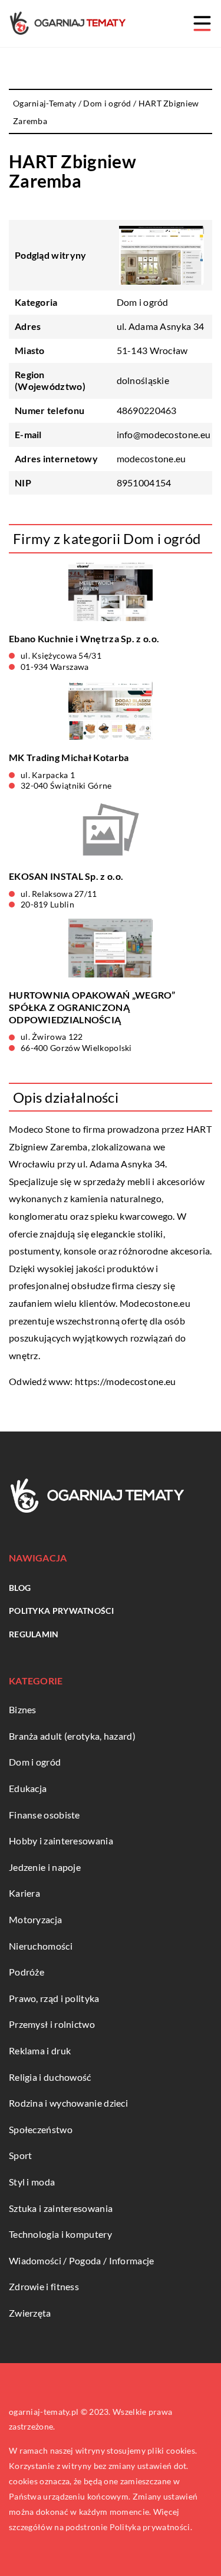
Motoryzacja (35, 1919)
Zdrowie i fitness (44, 2286)
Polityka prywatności (61, 1611)
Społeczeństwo (41, 2129)
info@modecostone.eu (164, 434)
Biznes (23, 1709)
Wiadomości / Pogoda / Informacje (82, 2260)
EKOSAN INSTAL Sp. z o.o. (66, 876)
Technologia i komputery (60, 2234)
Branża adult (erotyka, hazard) (72, 1736)
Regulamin (34, 1634)
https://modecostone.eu (126, 1381)
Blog (20, 1588)
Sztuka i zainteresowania (61, 2208)
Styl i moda (32, 2182)
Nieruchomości (41, 1946)
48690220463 (147, 410)
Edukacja (28, 1788)
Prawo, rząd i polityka (54, 1998)
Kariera (24, 1893)
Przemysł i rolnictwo (52, 2024)
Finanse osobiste (44, 1815)
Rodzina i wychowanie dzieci (68, 2103)
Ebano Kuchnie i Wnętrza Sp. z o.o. (84, 638)
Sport (21, 2155)
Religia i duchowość (50, 2077)
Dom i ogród (143, 302)
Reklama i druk (40, 2051)
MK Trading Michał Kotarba (69, 757)
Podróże (27, 1972)
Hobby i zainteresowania (61, 1841)
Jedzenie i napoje (45, 1867)
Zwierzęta (30, 2313)
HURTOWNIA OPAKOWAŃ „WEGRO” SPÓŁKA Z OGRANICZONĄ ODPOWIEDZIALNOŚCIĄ (92, 1007)
